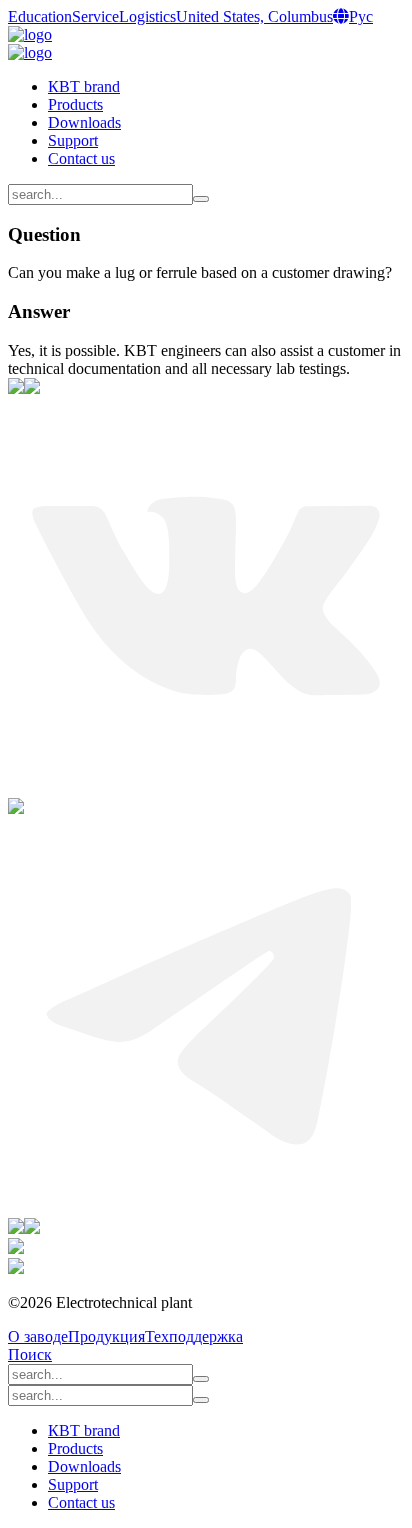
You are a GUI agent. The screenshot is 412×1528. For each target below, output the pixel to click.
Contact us (81, 158)
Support (73, 140)
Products (75, 104)
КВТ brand (84, 86)
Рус (361, 16)
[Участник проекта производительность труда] (16, 1248)
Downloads (84, 122)
